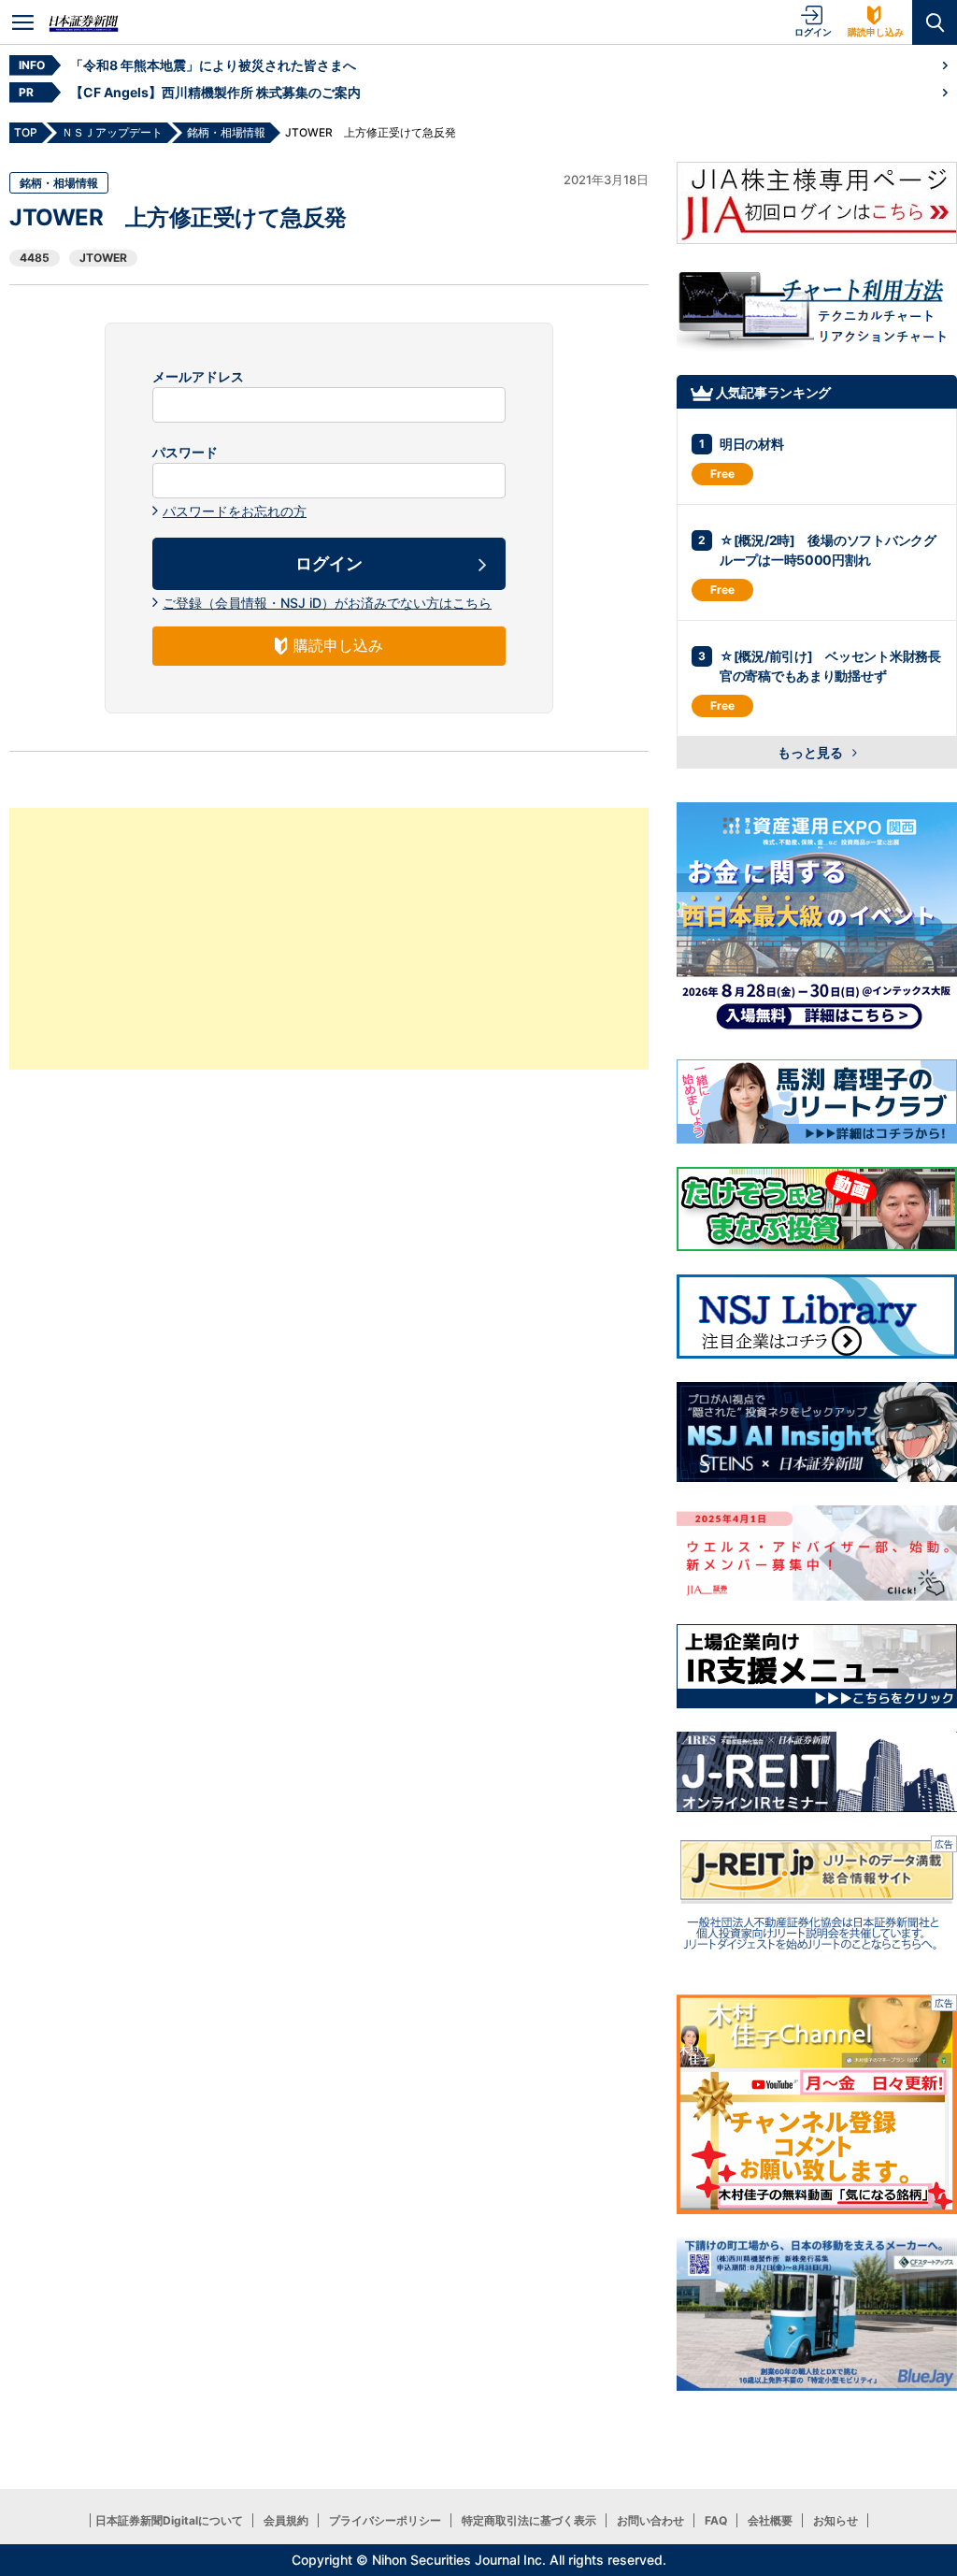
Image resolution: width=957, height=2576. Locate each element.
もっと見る (812, 752)
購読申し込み (876, 32)
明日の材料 (752, 444)
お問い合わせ (650, 2520)
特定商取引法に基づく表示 (529, 2520)
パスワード (185, 453)
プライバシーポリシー (385, 2520)
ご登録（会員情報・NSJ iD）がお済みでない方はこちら (327, 603)
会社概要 (770, 2520)
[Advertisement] (329, 939)
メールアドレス (198, 377)
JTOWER (103, 258)
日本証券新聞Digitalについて (169, 2520)
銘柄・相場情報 (59, 183)
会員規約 (286, 2520)
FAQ (716, 2520)
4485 (35, 258)
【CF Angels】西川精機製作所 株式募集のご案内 (215, 92)
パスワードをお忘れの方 (235, 511)
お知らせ (836, 2520)
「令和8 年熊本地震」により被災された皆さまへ (213, 65)
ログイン (813, 32)
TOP (26, 132)
